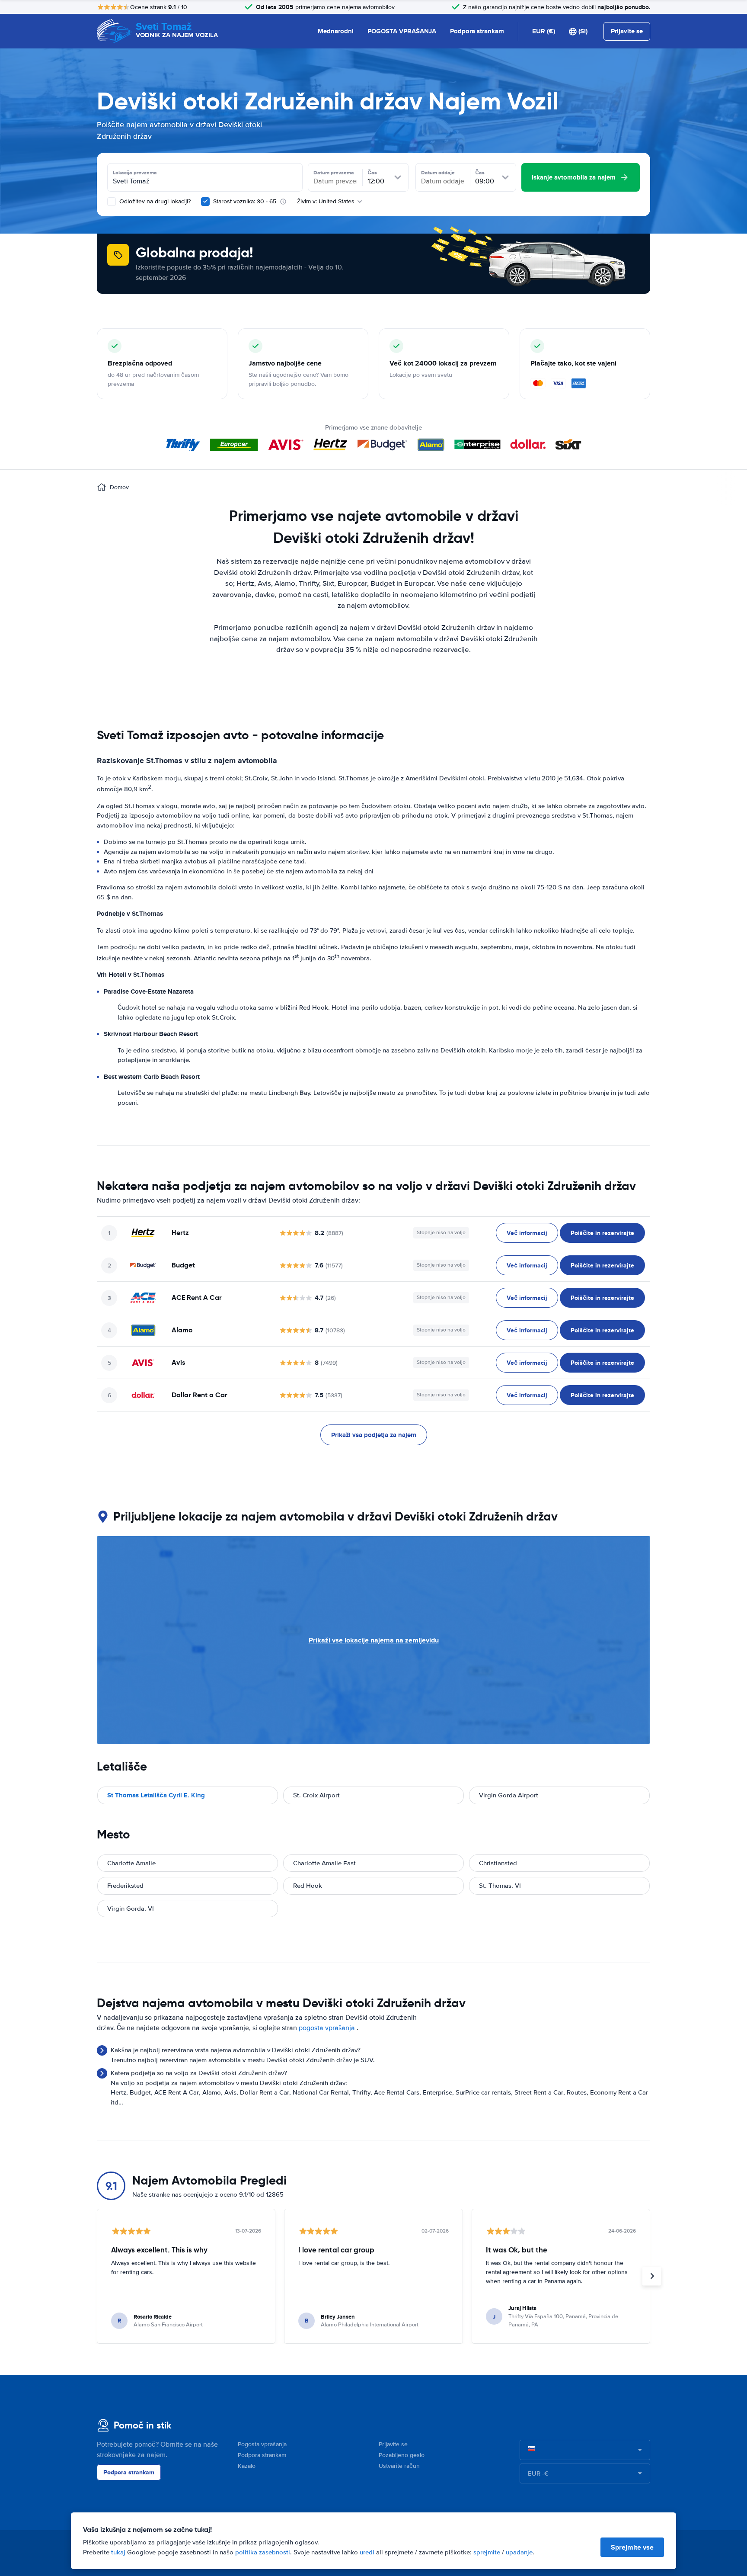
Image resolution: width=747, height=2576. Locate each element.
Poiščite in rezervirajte (602, 1233)
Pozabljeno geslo (402, 2455)
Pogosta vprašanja (262, 2444)
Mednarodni (336, 31)
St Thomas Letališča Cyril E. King (156, 1795)
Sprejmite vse (632, 2547)
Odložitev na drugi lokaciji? (154, 201)
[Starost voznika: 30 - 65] (205, 202)
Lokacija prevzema (135, 173)
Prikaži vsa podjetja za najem (374, 1435)
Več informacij (527, 1233)
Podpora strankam (477, 31)
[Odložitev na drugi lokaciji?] (112, 202)
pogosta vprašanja (327, 2028)
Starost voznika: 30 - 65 (245, 201)
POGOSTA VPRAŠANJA (402, 31)
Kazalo (247, 2466)
